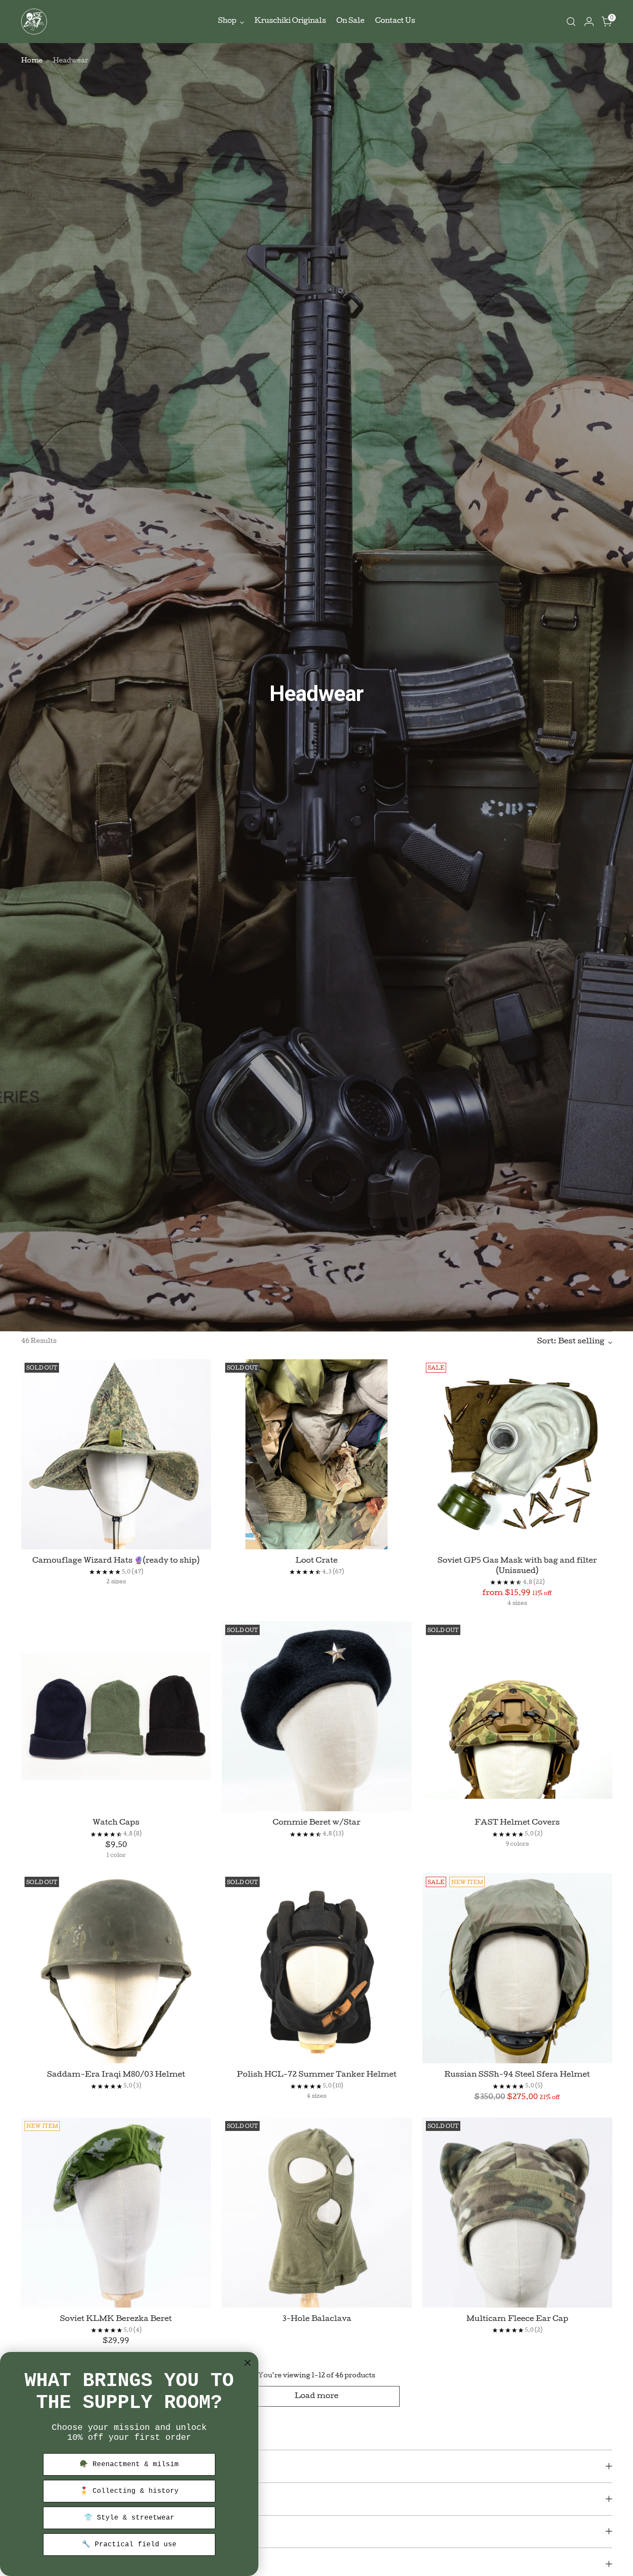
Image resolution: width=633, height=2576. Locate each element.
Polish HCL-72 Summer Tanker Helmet (317, 2075)
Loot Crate (316, 1561)
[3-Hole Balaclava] (317, 2213)
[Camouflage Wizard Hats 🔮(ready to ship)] (116, 1454)
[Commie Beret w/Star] (317, 1716)
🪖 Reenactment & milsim (129, 2464)
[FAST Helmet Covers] (517, 1716)
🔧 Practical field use (129, 2545)
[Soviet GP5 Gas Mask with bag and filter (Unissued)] (517, 1454)
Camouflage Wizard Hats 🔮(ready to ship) (116, 1561)
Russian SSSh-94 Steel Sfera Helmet (517, 2075)
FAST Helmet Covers (517, 1823)
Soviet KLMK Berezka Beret (116, 2319)
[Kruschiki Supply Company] (34, 22)
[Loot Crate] (317, 1454)
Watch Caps (116, 1823)
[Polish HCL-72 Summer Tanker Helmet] (317, 1968)
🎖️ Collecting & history (129, 2491)
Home (32, 61)
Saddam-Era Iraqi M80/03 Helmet (116, 2075)
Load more (316, 2397)
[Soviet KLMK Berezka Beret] (116, 2213)
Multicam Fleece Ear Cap (517, 2319)
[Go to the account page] (589, 22)
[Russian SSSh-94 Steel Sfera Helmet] (517, 1968)
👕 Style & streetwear (129, 2518)
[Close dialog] (248, 2363)
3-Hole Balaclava (317, 2319)
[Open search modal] (571, 22)
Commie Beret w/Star (316, 1823)
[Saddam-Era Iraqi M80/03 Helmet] (116, 1968)
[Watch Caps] (116, 1716)
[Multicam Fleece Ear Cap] (517, 2213)
